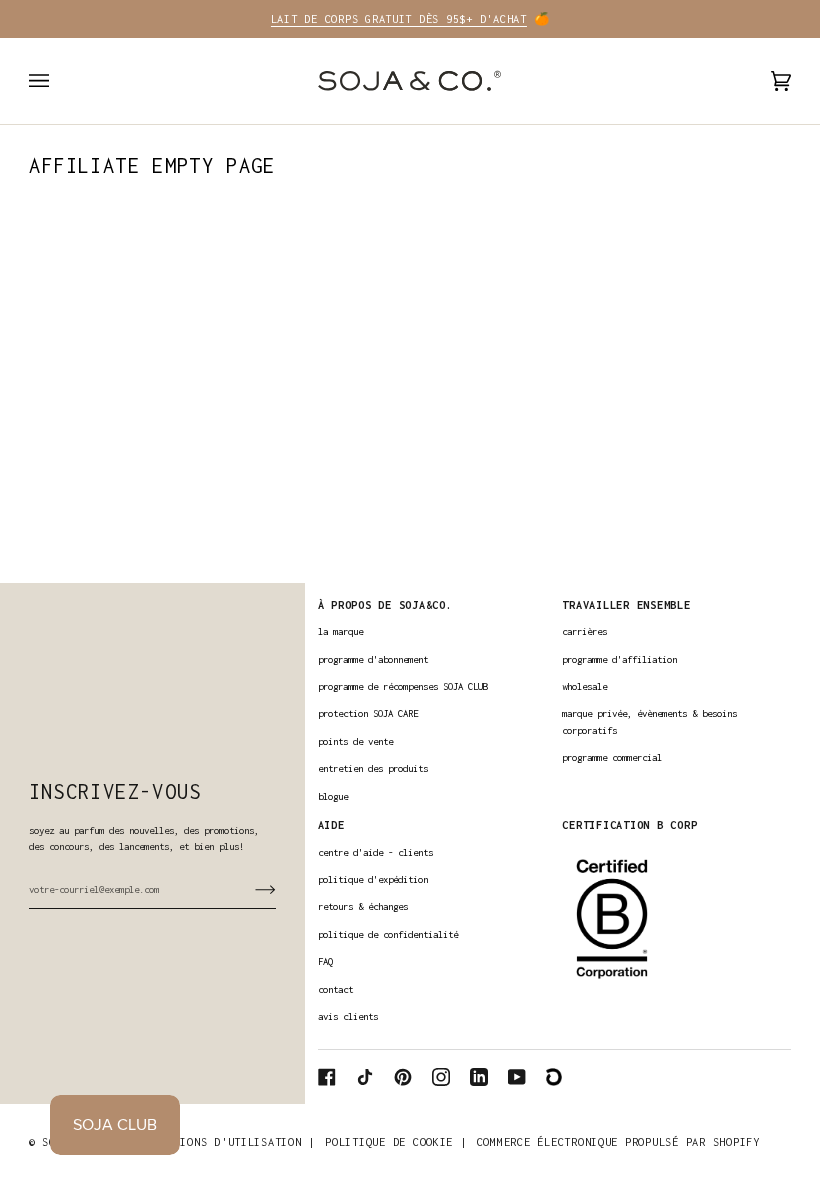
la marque (340, 631)
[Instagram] (441, 1077)
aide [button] (331, 824)
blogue (333, 796)
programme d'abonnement (373, 659)
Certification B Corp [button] (629, 824)
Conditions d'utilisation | (227, 1141)
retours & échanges (363, 906)
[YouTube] (517, 1077)
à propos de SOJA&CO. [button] (385, 604)
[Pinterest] (403, 1077)
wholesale (584, 686)
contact (335, 989)
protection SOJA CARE (368, 713)
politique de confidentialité (388, 934)
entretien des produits (373, 768)
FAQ (325, 961)
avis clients (348, 1016)
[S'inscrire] (249, 889)
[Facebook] (327, 1077)
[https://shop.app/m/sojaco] (555, 1077)
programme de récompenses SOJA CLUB (403, 686)
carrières (584, 631)
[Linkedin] (479, 1077)
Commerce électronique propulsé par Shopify (618, 1141)
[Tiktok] (365, 1077)
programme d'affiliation (619, 659)
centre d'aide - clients (375, 852)
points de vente (355, 741)
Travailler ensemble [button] (626, 604)
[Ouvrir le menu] (59, 81)
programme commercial (612, 757)
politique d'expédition (373, 879)
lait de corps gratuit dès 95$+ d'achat (399, 18)
